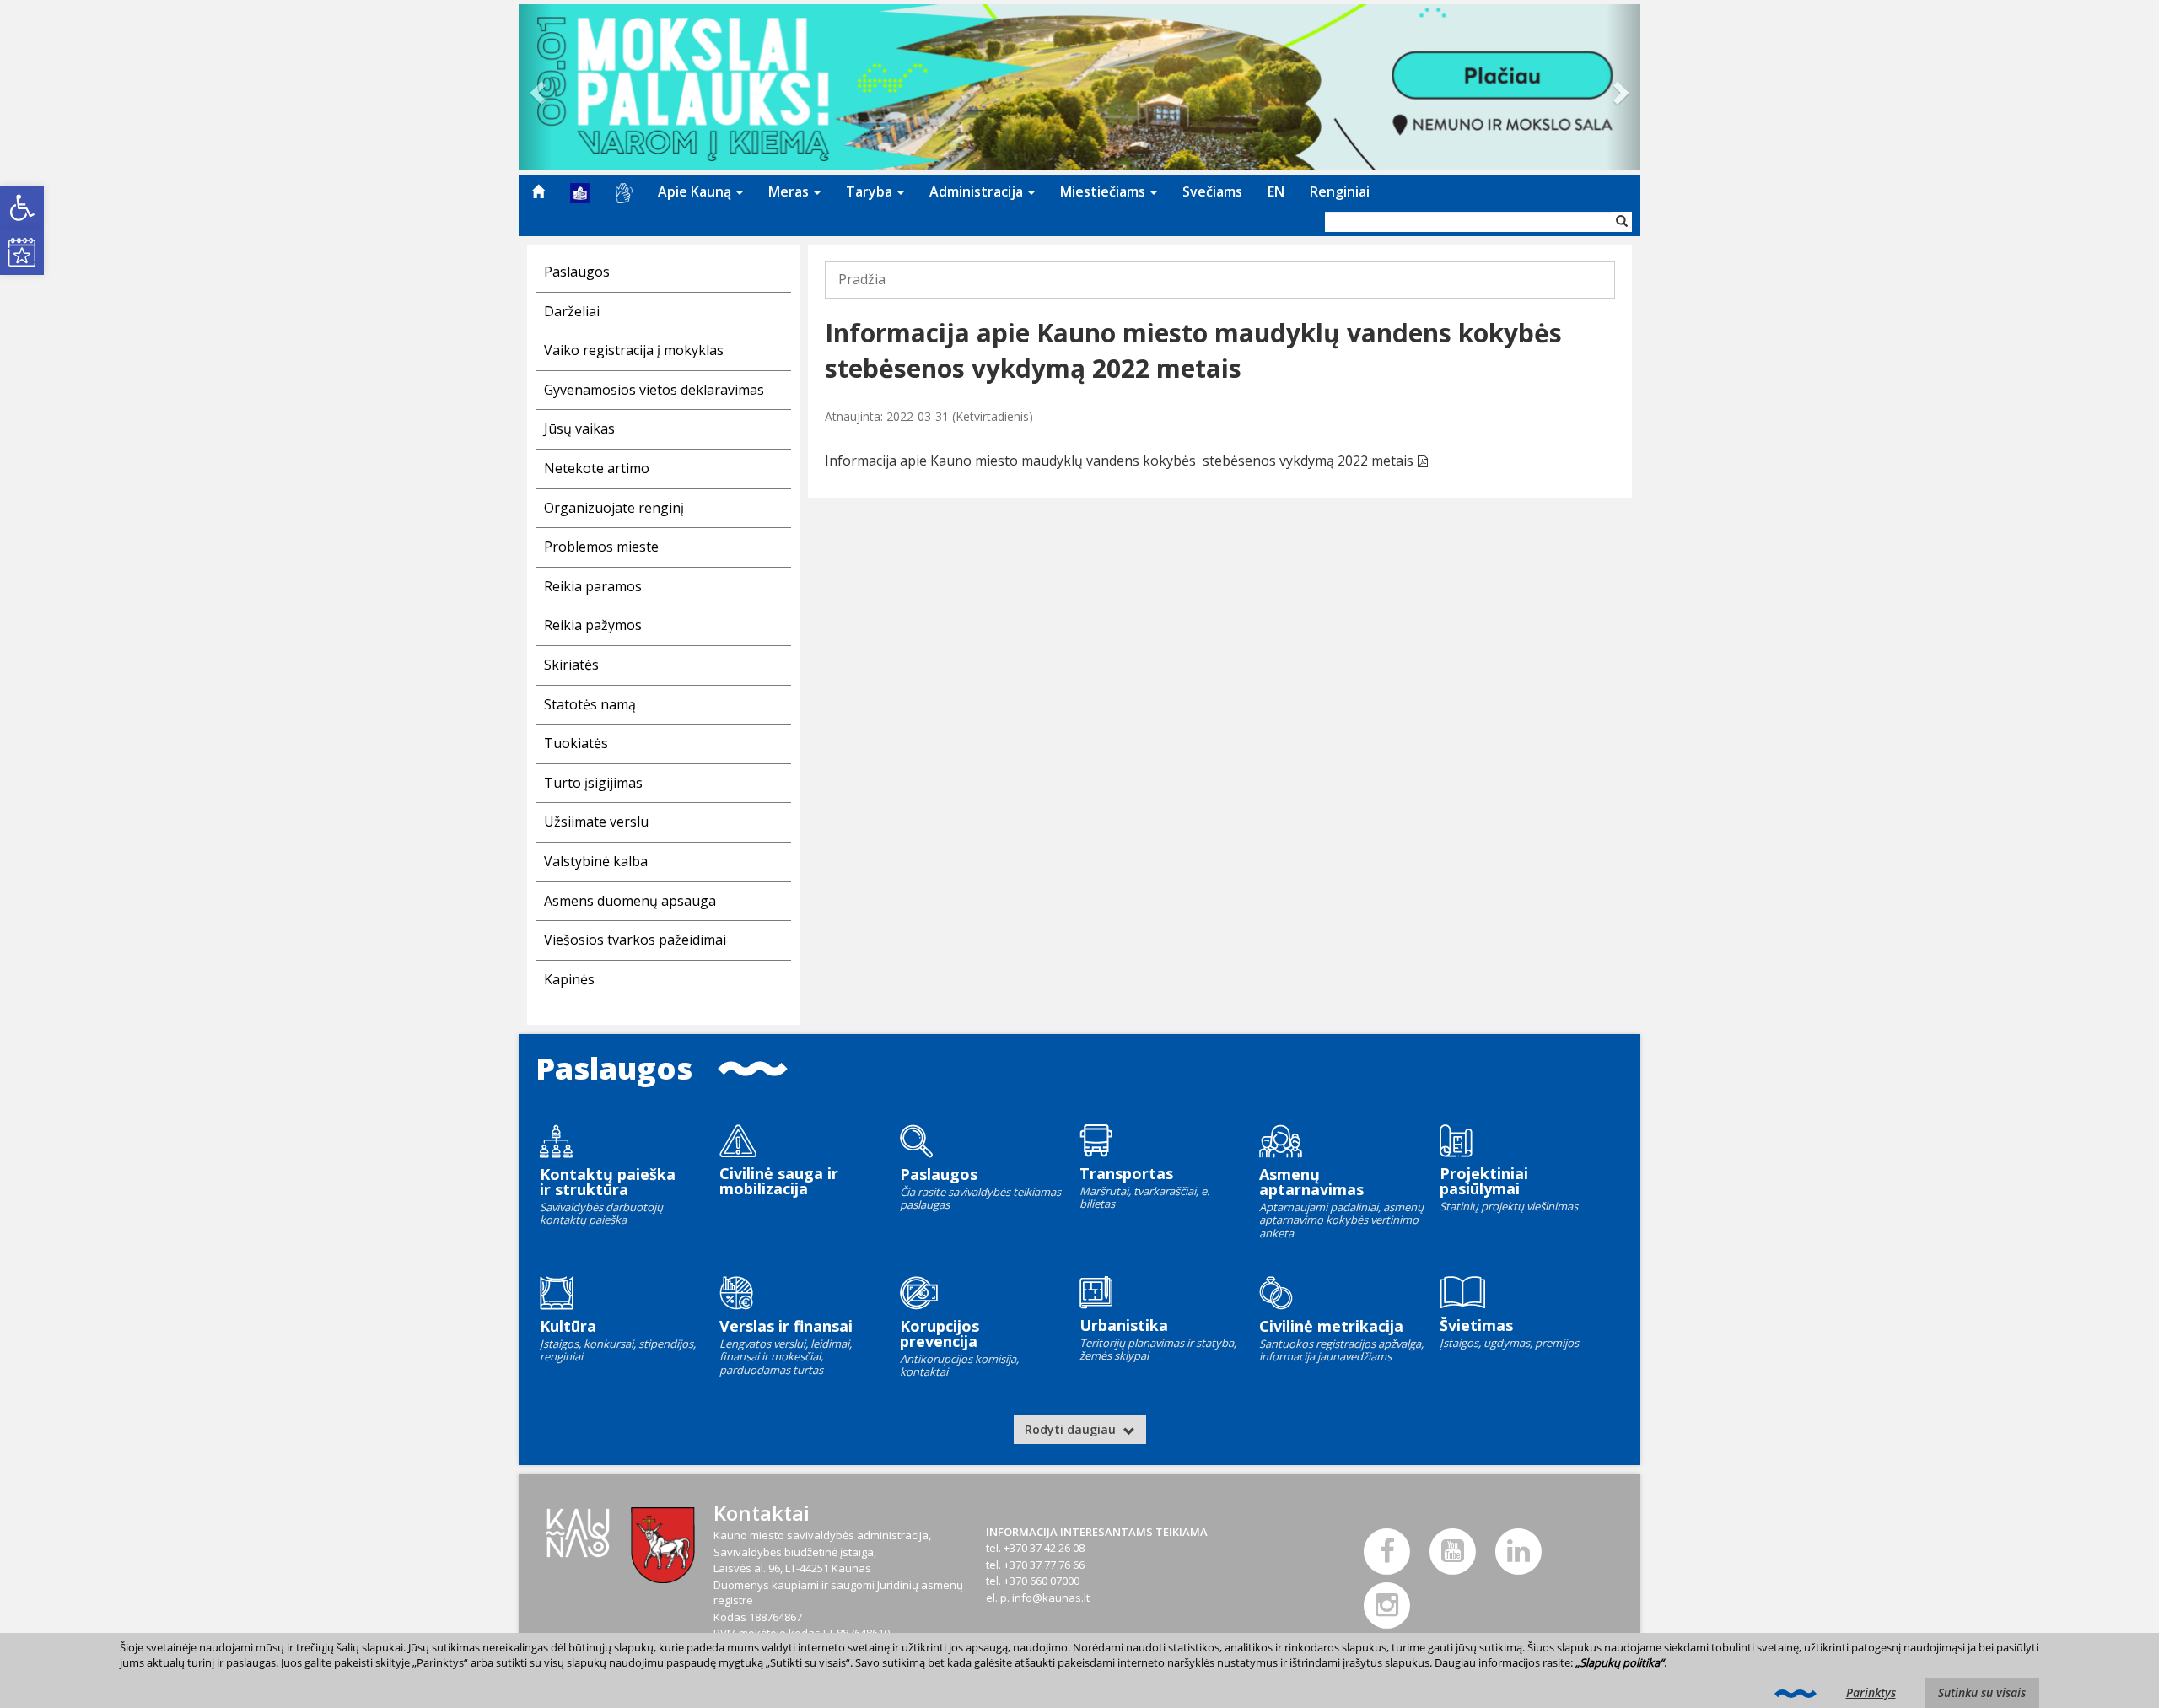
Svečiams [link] (1212, 191)
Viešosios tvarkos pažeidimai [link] (635, 940)
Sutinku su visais (1982, 1692)
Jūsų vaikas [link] (579, 428)
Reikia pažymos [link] (593, 625)
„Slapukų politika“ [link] (1620, 1662)
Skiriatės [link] (571, 665)
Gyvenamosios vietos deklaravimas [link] (654, 390)
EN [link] (1276, 191)
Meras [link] (790, 191)
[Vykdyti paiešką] (1622, 222)
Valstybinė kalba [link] (596, 861)
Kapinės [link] (569, 979)
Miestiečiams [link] (1104, 191)
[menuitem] (538, 191)
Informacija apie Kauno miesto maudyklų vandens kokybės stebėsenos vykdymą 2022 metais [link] (1119, 461)
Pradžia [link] (862, 279)
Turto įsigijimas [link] (593, 783)
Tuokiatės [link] (576, 743)
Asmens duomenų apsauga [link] (630, 901)
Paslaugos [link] (577, 272)
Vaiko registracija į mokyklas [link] (634, 350)
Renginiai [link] (1340, 191)
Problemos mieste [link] (601, 547)
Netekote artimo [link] (597, 468)
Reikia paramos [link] (593, 586)
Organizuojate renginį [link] (614, 508)
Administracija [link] (978, 191)
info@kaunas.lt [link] (1051, 1598)
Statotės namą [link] (590, 704)
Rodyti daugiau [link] (1072, 1429)
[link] (22, 207)
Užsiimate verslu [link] (596, 822)
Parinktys (1871, 1692)
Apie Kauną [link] (696, 191)
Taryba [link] (871, 191)
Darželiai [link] (572, 311)
